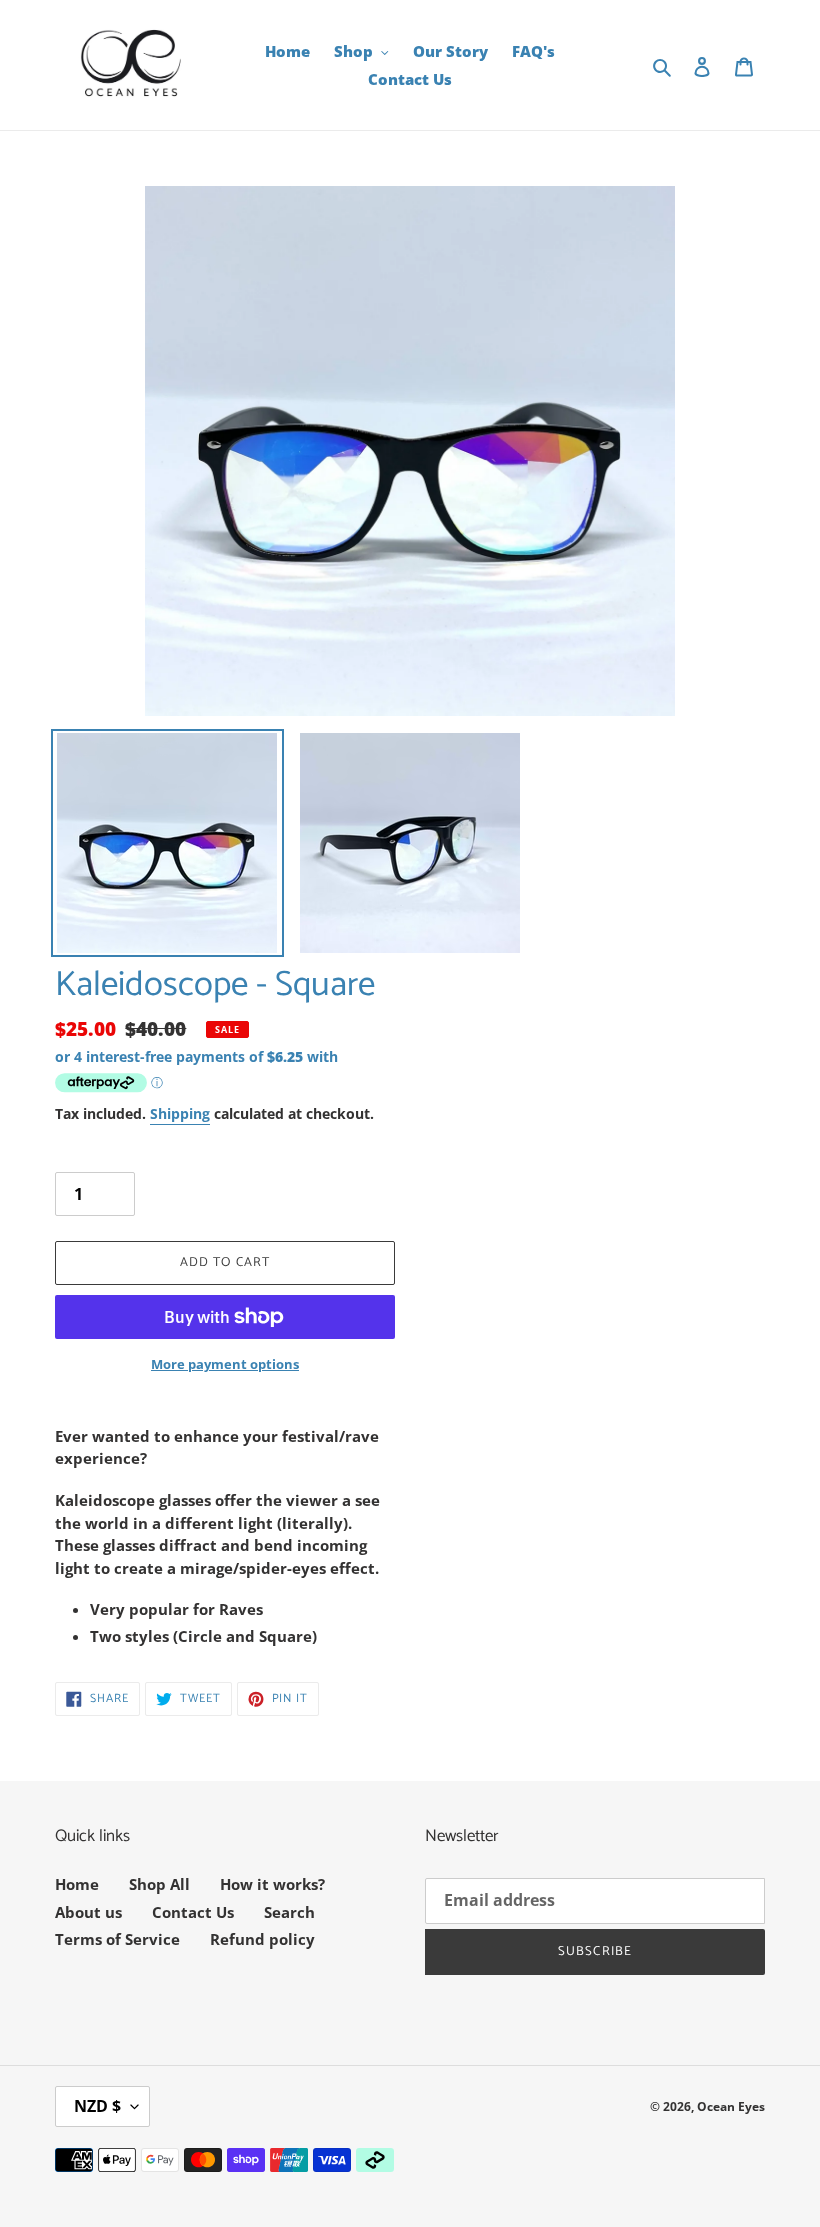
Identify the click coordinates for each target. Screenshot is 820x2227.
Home (77, 1884)
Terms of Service (117, 1939)
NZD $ (97, 2106)
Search (289, 1912)
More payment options (225, 1364)
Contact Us (193, 1912)
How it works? (272, 1884)
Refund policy (262, 1939)
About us (88, 1912)
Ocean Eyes (731, 2106)
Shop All (159, 1884)
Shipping (180, 1113)
